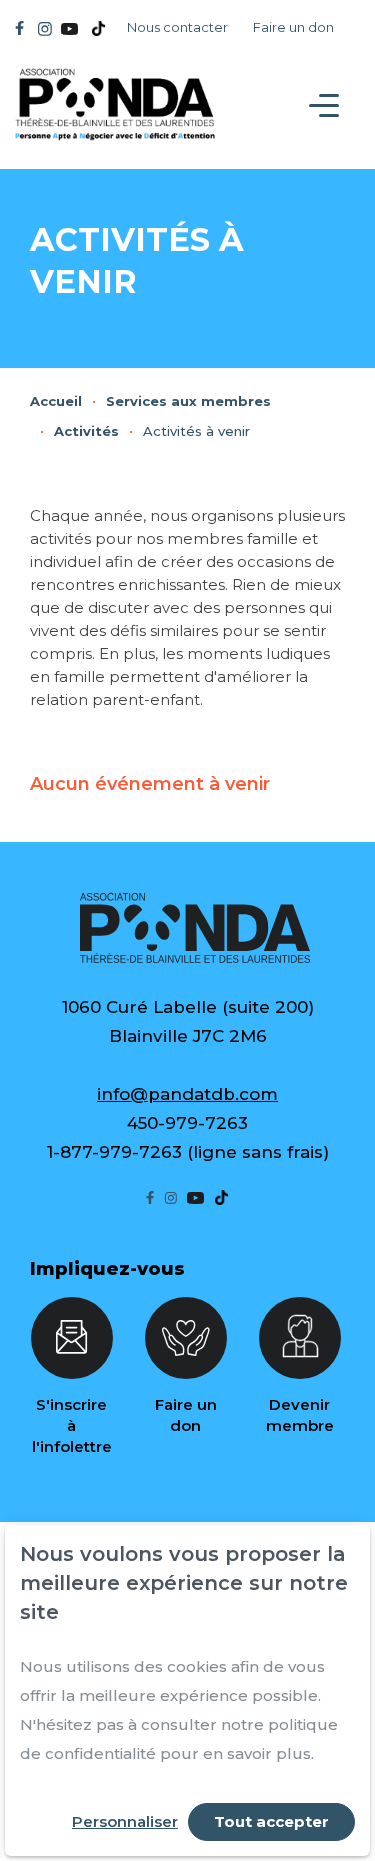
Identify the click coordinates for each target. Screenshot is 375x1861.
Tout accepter (271, 1821)
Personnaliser (125, 1821)
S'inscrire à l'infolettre (72, 1425)
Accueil (56, 401)
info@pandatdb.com (187, 1094)
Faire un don (293, 27)
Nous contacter (177, 27)
